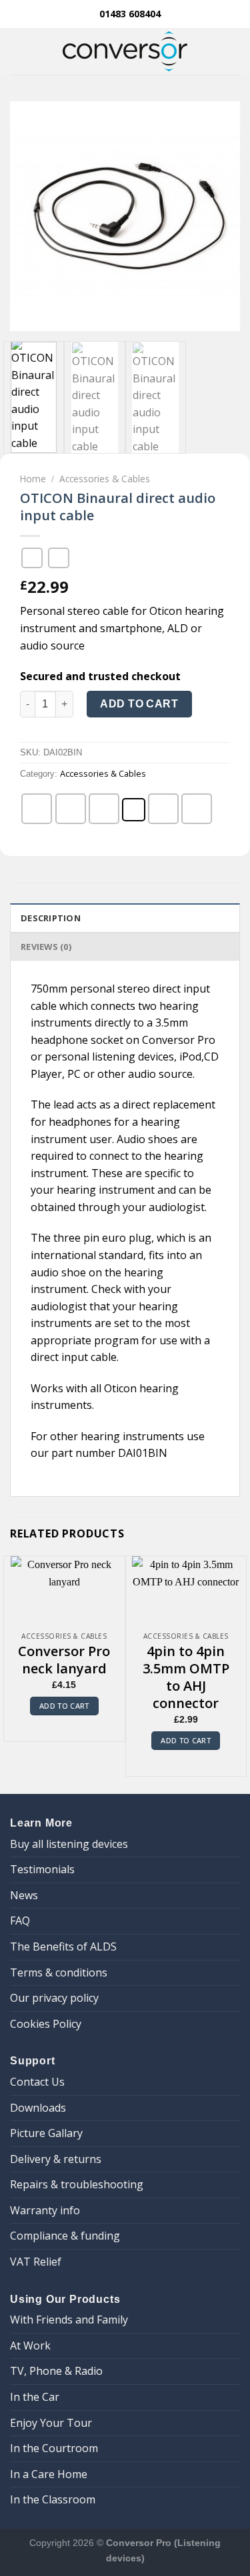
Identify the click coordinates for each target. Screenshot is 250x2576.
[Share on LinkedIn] (197, 809)
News (24, 1895)
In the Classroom (53, 2499)
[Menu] (18, 51)
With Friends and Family (69, 2320)
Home (33, 479)
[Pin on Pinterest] (163, 809)
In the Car (35, 2397)
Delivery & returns (56, 2159)
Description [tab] (51, 918)
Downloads (38, 2108)
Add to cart (139, 704)
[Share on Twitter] (104, 809)
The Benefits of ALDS (63, 1946)
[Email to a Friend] (134, 810)
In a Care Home (49, 2474)
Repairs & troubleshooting (77, 2184)
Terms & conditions (59, 1972)
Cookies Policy (46, 2024)
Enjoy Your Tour (51, 2423)
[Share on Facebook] (71, 809)
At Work (30, 2346)
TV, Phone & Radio (56, 2371)
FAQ (20, 1921)
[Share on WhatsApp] (37, 809)
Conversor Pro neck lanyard (64, 1660)
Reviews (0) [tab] (46, 947)
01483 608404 (129, 14)
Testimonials (42, 1869)
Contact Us (37, 2082)
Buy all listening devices (69, 1844)
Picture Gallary (46, 2133)
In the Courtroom (54, 2448)
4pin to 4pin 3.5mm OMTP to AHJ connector (186, 1677)
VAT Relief (36, 2262)
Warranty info (45, 2210)
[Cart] (233, 51)
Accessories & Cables (105, 479)
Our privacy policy (54, 1998)
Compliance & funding (65, 2236)
